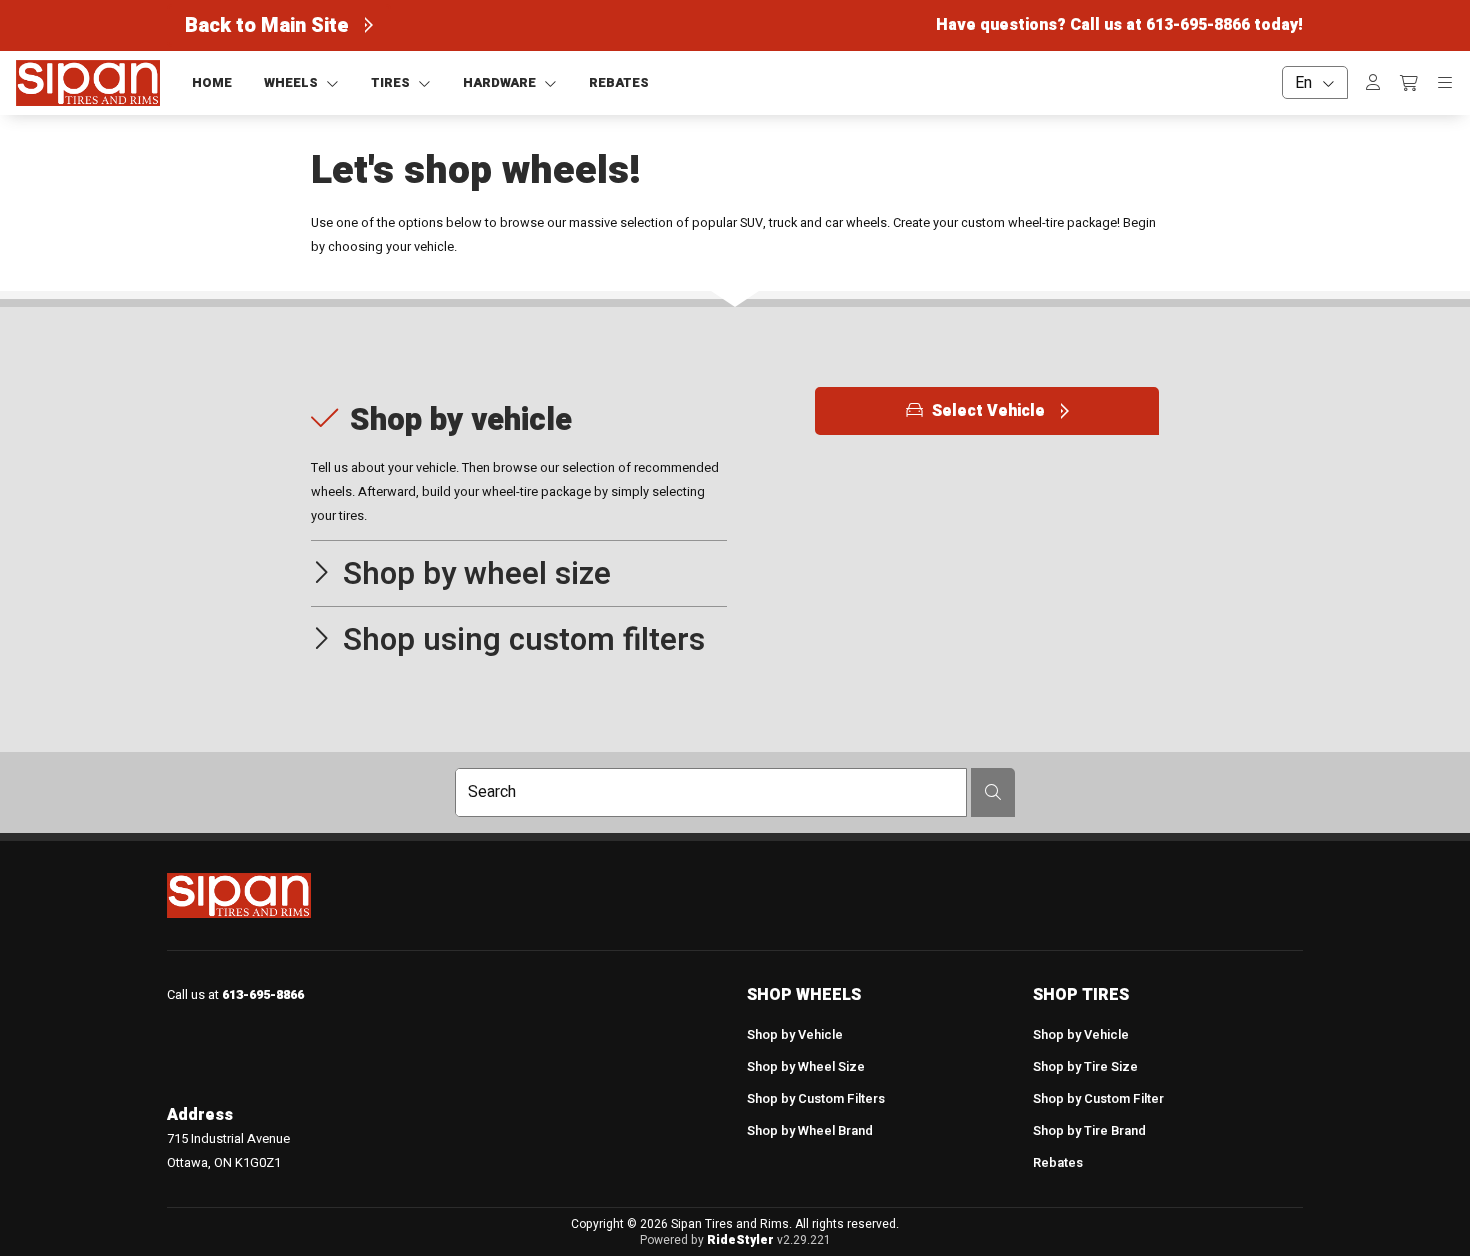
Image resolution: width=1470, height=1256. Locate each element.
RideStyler (740, 1240)
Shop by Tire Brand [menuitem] (1089, 1131)
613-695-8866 (1198, 25)
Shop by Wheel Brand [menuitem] (810, 1131)
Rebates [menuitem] (1058, 1163)
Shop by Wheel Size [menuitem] (806, 1067)
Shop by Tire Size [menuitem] (1085, 1067)
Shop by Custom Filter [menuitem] (1098, 1099)
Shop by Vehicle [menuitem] (795, 1035)
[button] (519, 463)
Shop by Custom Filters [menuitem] (816, 1099)
